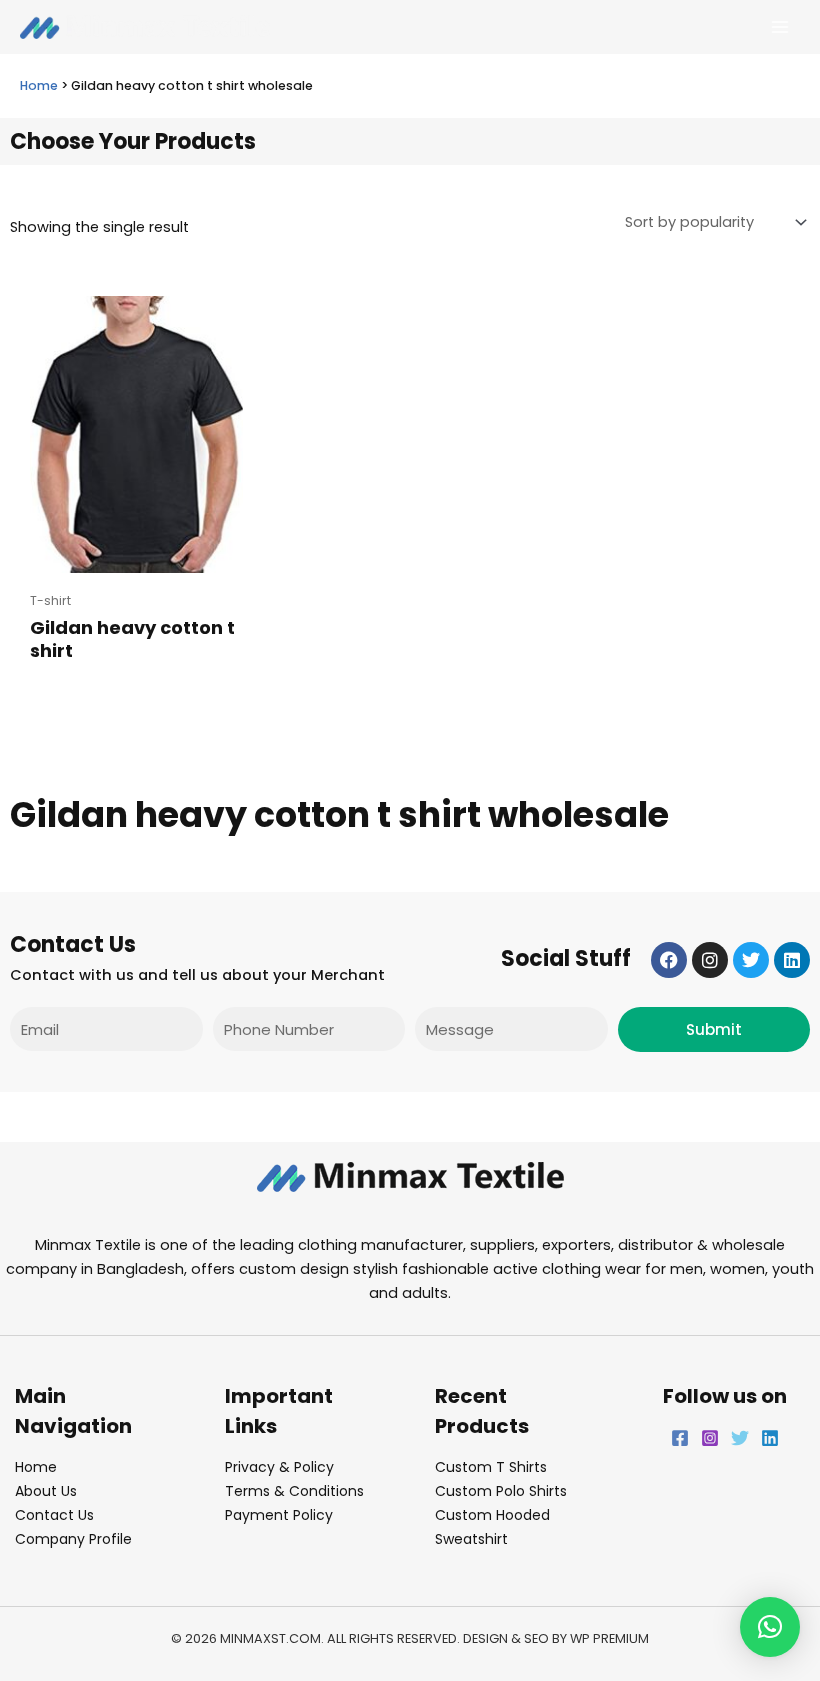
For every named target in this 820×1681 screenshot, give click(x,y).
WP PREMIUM (609, 1638)
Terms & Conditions (294, 1491)
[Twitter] (740, 1438)
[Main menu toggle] (780, 27)
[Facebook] (680, 1438)
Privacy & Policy (279, 1467)
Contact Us (54, 1515)
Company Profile (73, 1539)
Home (39, 85)
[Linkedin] (770, 1438)
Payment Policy (279, 1515)
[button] (770, 1627)
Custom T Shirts (491, 1467)
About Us (46, 1491)
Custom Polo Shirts (501, 1491)
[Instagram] (710, 1438)
